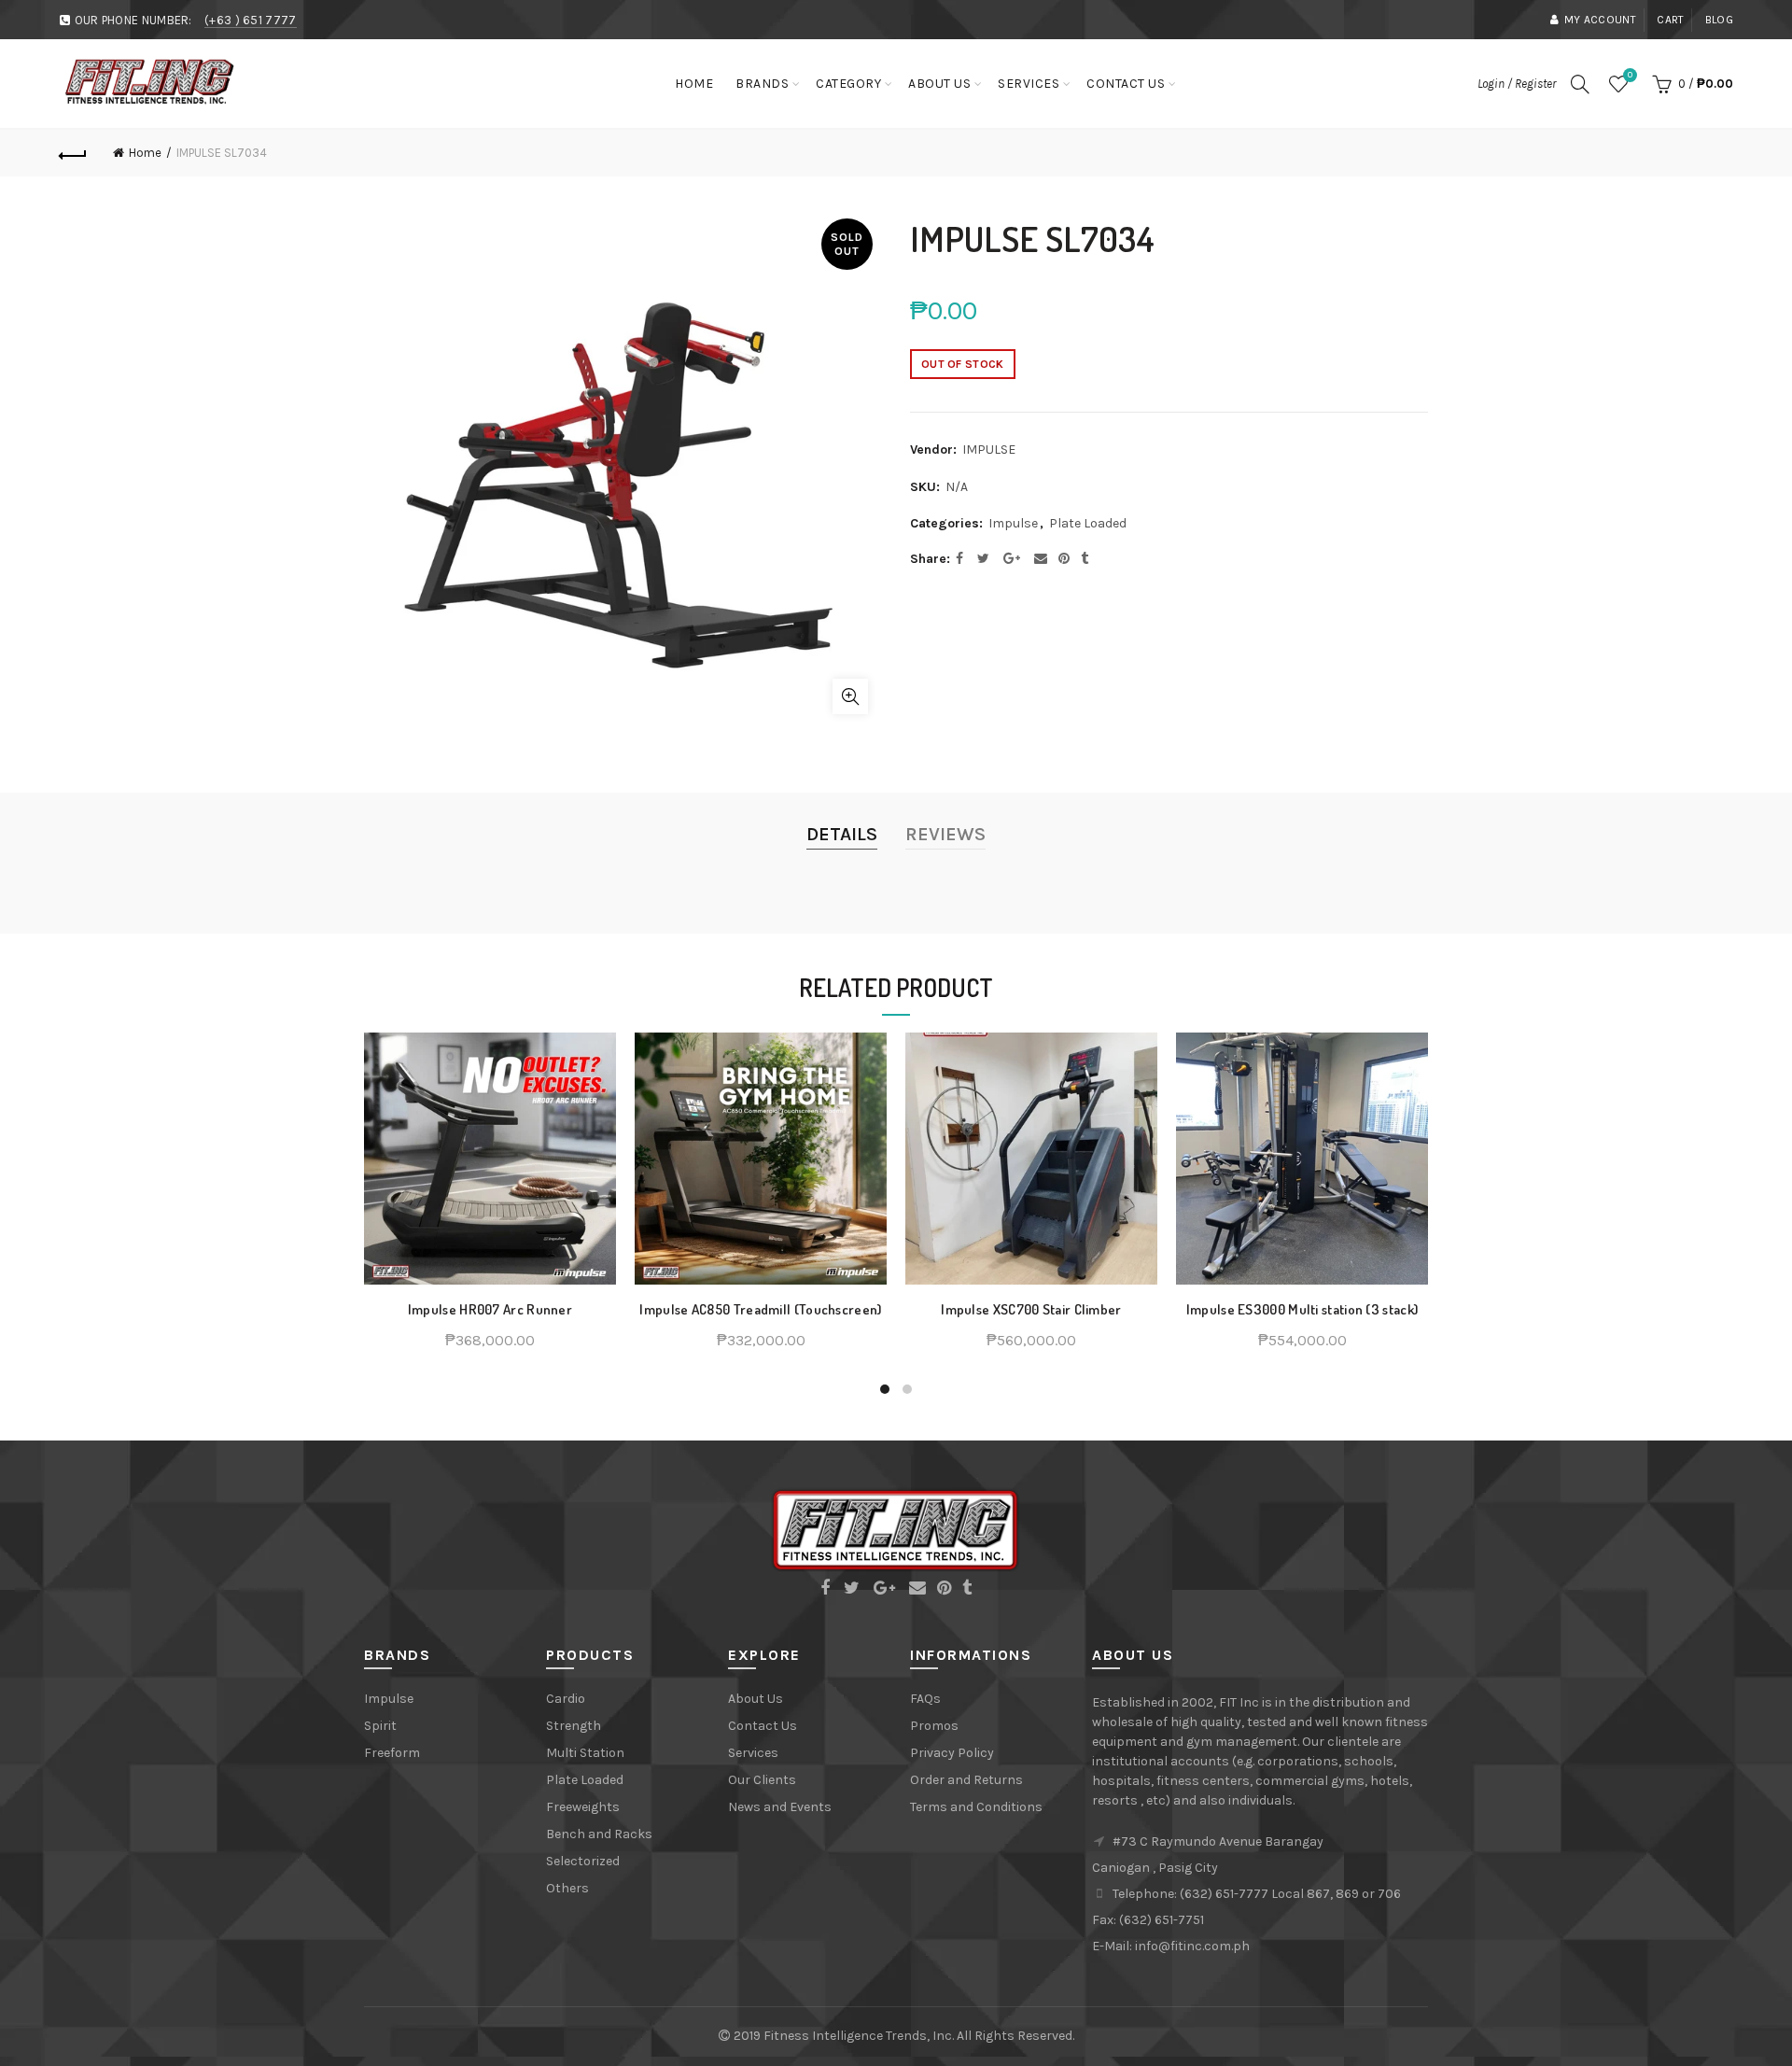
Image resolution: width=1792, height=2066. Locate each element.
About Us (939, 84)
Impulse (1013, 523)
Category (848, 84)
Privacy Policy (952, 1753)
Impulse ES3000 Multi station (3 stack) (1302, 1310)
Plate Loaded (1088, 523)
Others (567, 1888)
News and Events (780, 1807)
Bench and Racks (599, 1834)
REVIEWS (945, 834)
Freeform (392, 1753)
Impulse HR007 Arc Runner (490, 1310)
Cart (1670, 20)
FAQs (925, 1699)
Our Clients (762, 1780)
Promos (934, 1726)
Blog (1719, 20)
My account (1600, 20)
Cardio (566, 1699)
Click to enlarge (850, 696)
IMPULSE (989, 450)
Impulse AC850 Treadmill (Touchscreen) (760, 1310)
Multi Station (585, 1753)
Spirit (380, 1726)
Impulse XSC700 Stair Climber (1031, 1310)
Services (1029, 84)
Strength (574, 1726)
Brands (762, 84)
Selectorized (583, 1861)
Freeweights (583, 1807)
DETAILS (842, 834)
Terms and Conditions (976, 1807)
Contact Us (1126, 84)
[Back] (73, 153)
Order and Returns (966, 1780)
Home (694, 84)
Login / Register (1517, 84)
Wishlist (1630, 75)
